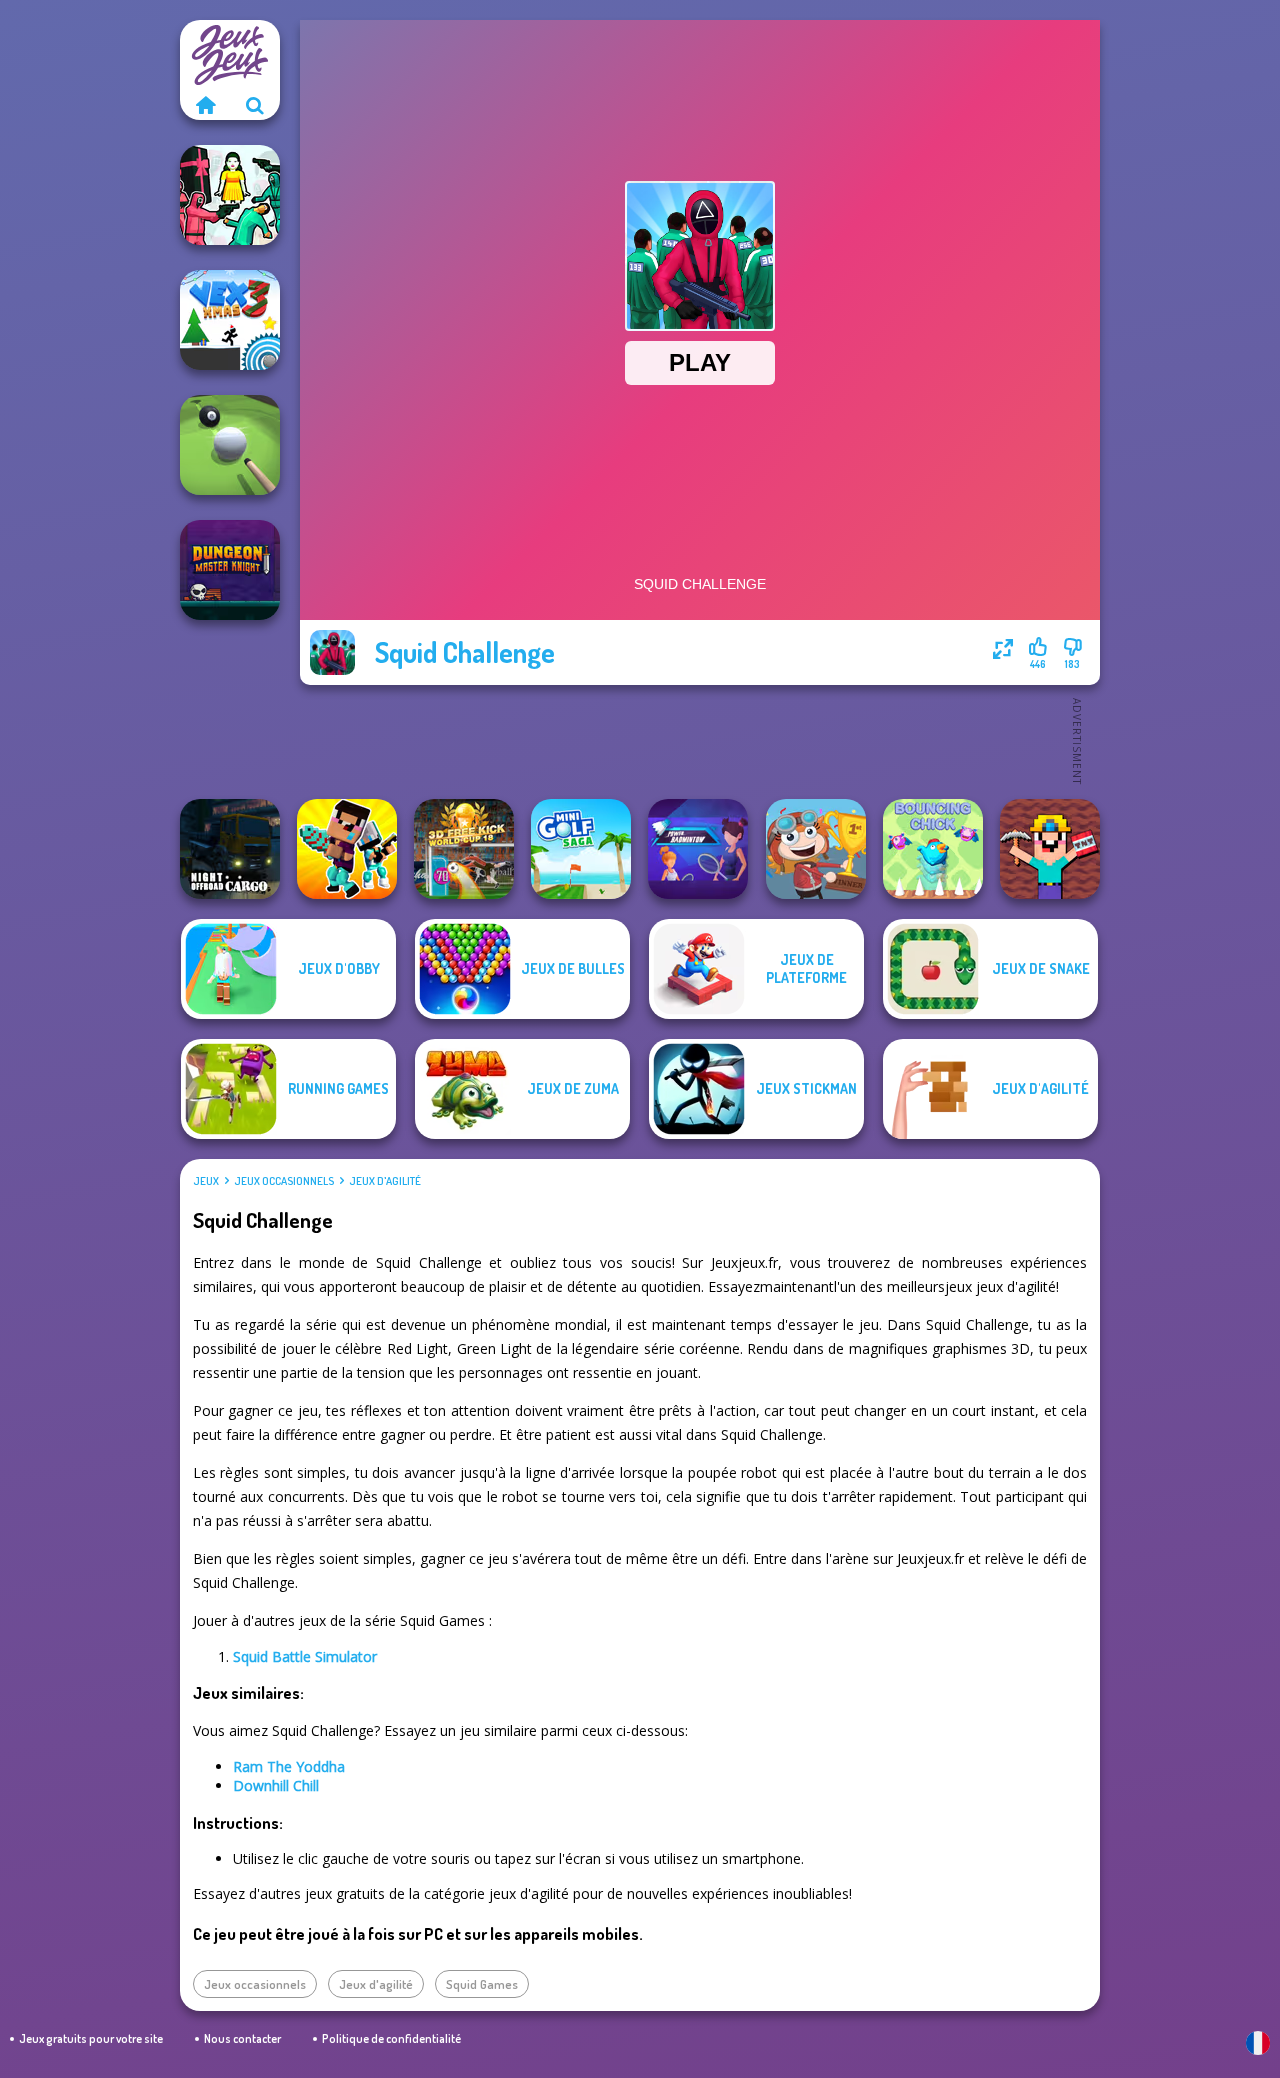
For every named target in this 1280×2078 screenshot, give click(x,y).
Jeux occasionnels (284, 1181)
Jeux (206, 1181)
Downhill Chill (276, 1785)
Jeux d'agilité (385, 1181)
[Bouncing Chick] (933, 849)
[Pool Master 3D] (230, 445)
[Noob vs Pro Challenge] (347, 849)
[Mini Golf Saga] (581, 849)
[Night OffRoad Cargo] (230, 849)
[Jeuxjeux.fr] (205, 105)
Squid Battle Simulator (305, 1656)
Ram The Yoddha (289, 1766)
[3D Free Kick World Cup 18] (464, 849)
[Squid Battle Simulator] (230, 195)
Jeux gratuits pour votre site (91, 2038)
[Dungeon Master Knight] (230, 570)
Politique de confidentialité (391, 2038)
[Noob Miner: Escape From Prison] (1050, 849)
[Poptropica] (816, 849)
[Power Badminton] (698, 849)
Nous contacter (242, 2038)
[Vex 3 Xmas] (230, 320)
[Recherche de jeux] (255, 105)
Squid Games (482, 1984)
